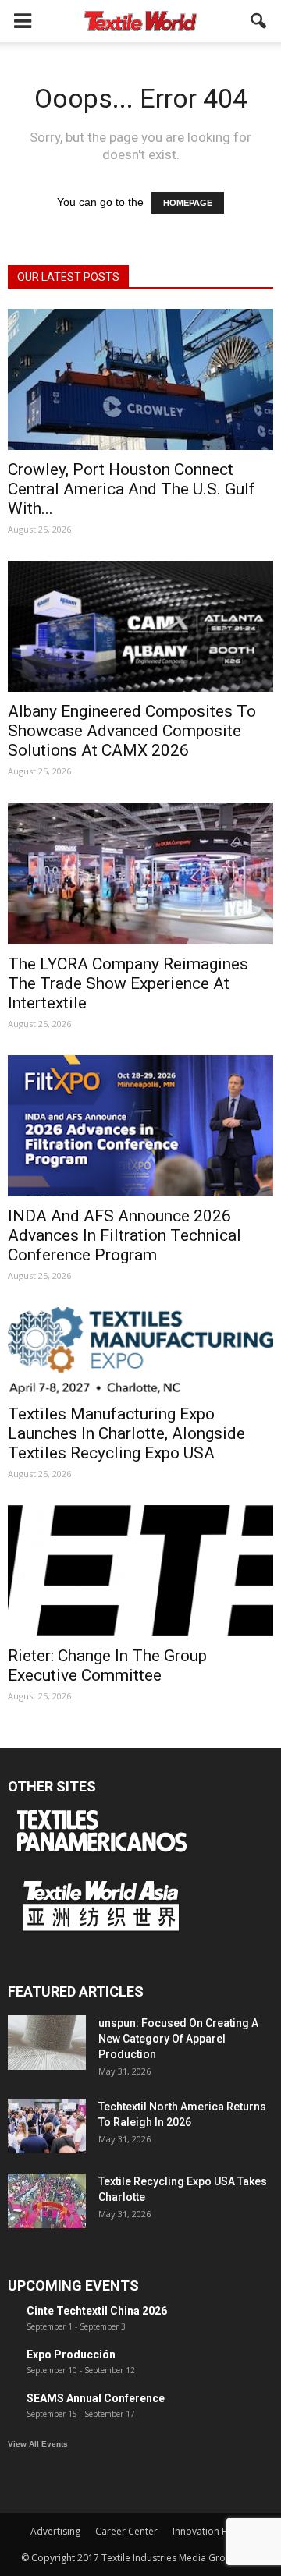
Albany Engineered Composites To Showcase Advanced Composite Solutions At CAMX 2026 (132, 731)
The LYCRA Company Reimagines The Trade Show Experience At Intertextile (128, 983)
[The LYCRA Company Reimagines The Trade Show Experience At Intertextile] (140, 873)
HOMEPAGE (188, 203)
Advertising (55, 2531)
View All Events (38, 2444)
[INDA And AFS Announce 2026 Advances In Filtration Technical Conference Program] (140, 1126)
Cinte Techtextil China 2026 (97, 2311)
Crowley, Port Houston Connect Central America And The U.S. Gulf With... (132, 489)
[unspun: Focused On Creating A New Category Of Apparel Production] (47, 2043)
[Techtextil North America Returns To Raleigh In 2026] (47, 2126)
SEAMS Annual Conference (96, 2398)
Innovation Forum (212, 2531)
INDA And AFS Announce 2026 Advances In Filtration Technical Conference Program (124, 1235)
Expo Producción (71, 2355)
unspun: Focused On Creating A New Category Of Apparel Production (178, 2039)
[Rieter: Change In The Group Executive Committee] (140, 1571)
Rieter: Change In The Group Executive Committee (107, 1665)
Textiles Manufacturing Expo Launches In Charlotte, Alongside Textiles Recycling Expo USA (126, 1433)
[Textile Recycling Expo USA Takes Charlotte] (47, 2201)
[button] (259, 21)
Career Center (126, 2531)
